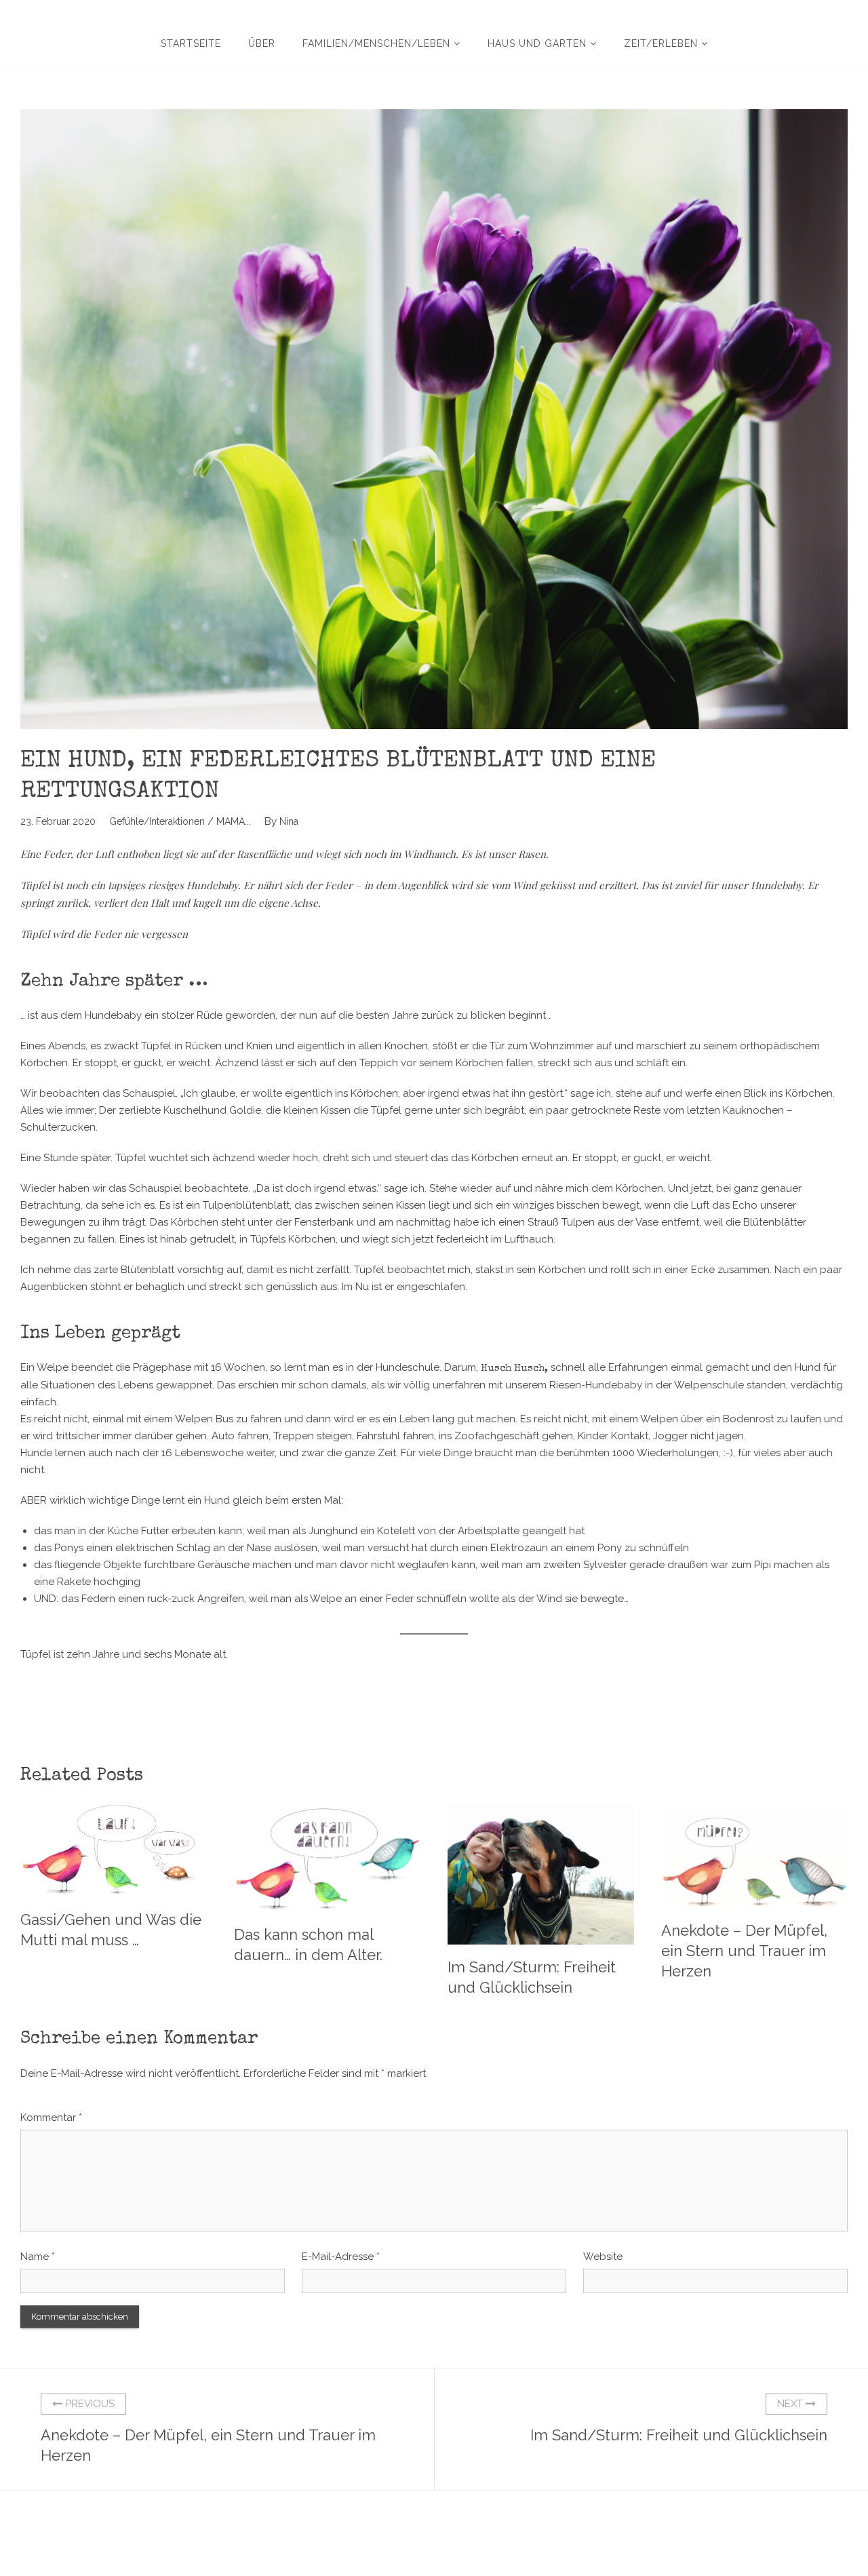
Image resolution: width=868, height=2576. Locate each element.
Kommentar (51, 2118)
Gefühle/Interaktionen (157, 821)
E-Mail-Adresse (341, 2257)
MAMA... (234, 821)
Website (603, 2257)
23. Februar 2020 (58, 821)
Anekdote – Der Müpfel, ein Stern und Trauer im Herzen (744, 1951)
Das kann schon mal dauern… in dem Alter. (308, 1945)
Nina (289, 821)
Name (38, 2257)
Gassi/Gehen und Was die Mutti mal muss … (111, 1930)
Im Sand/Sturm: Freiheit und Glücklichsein (532, 1977)
